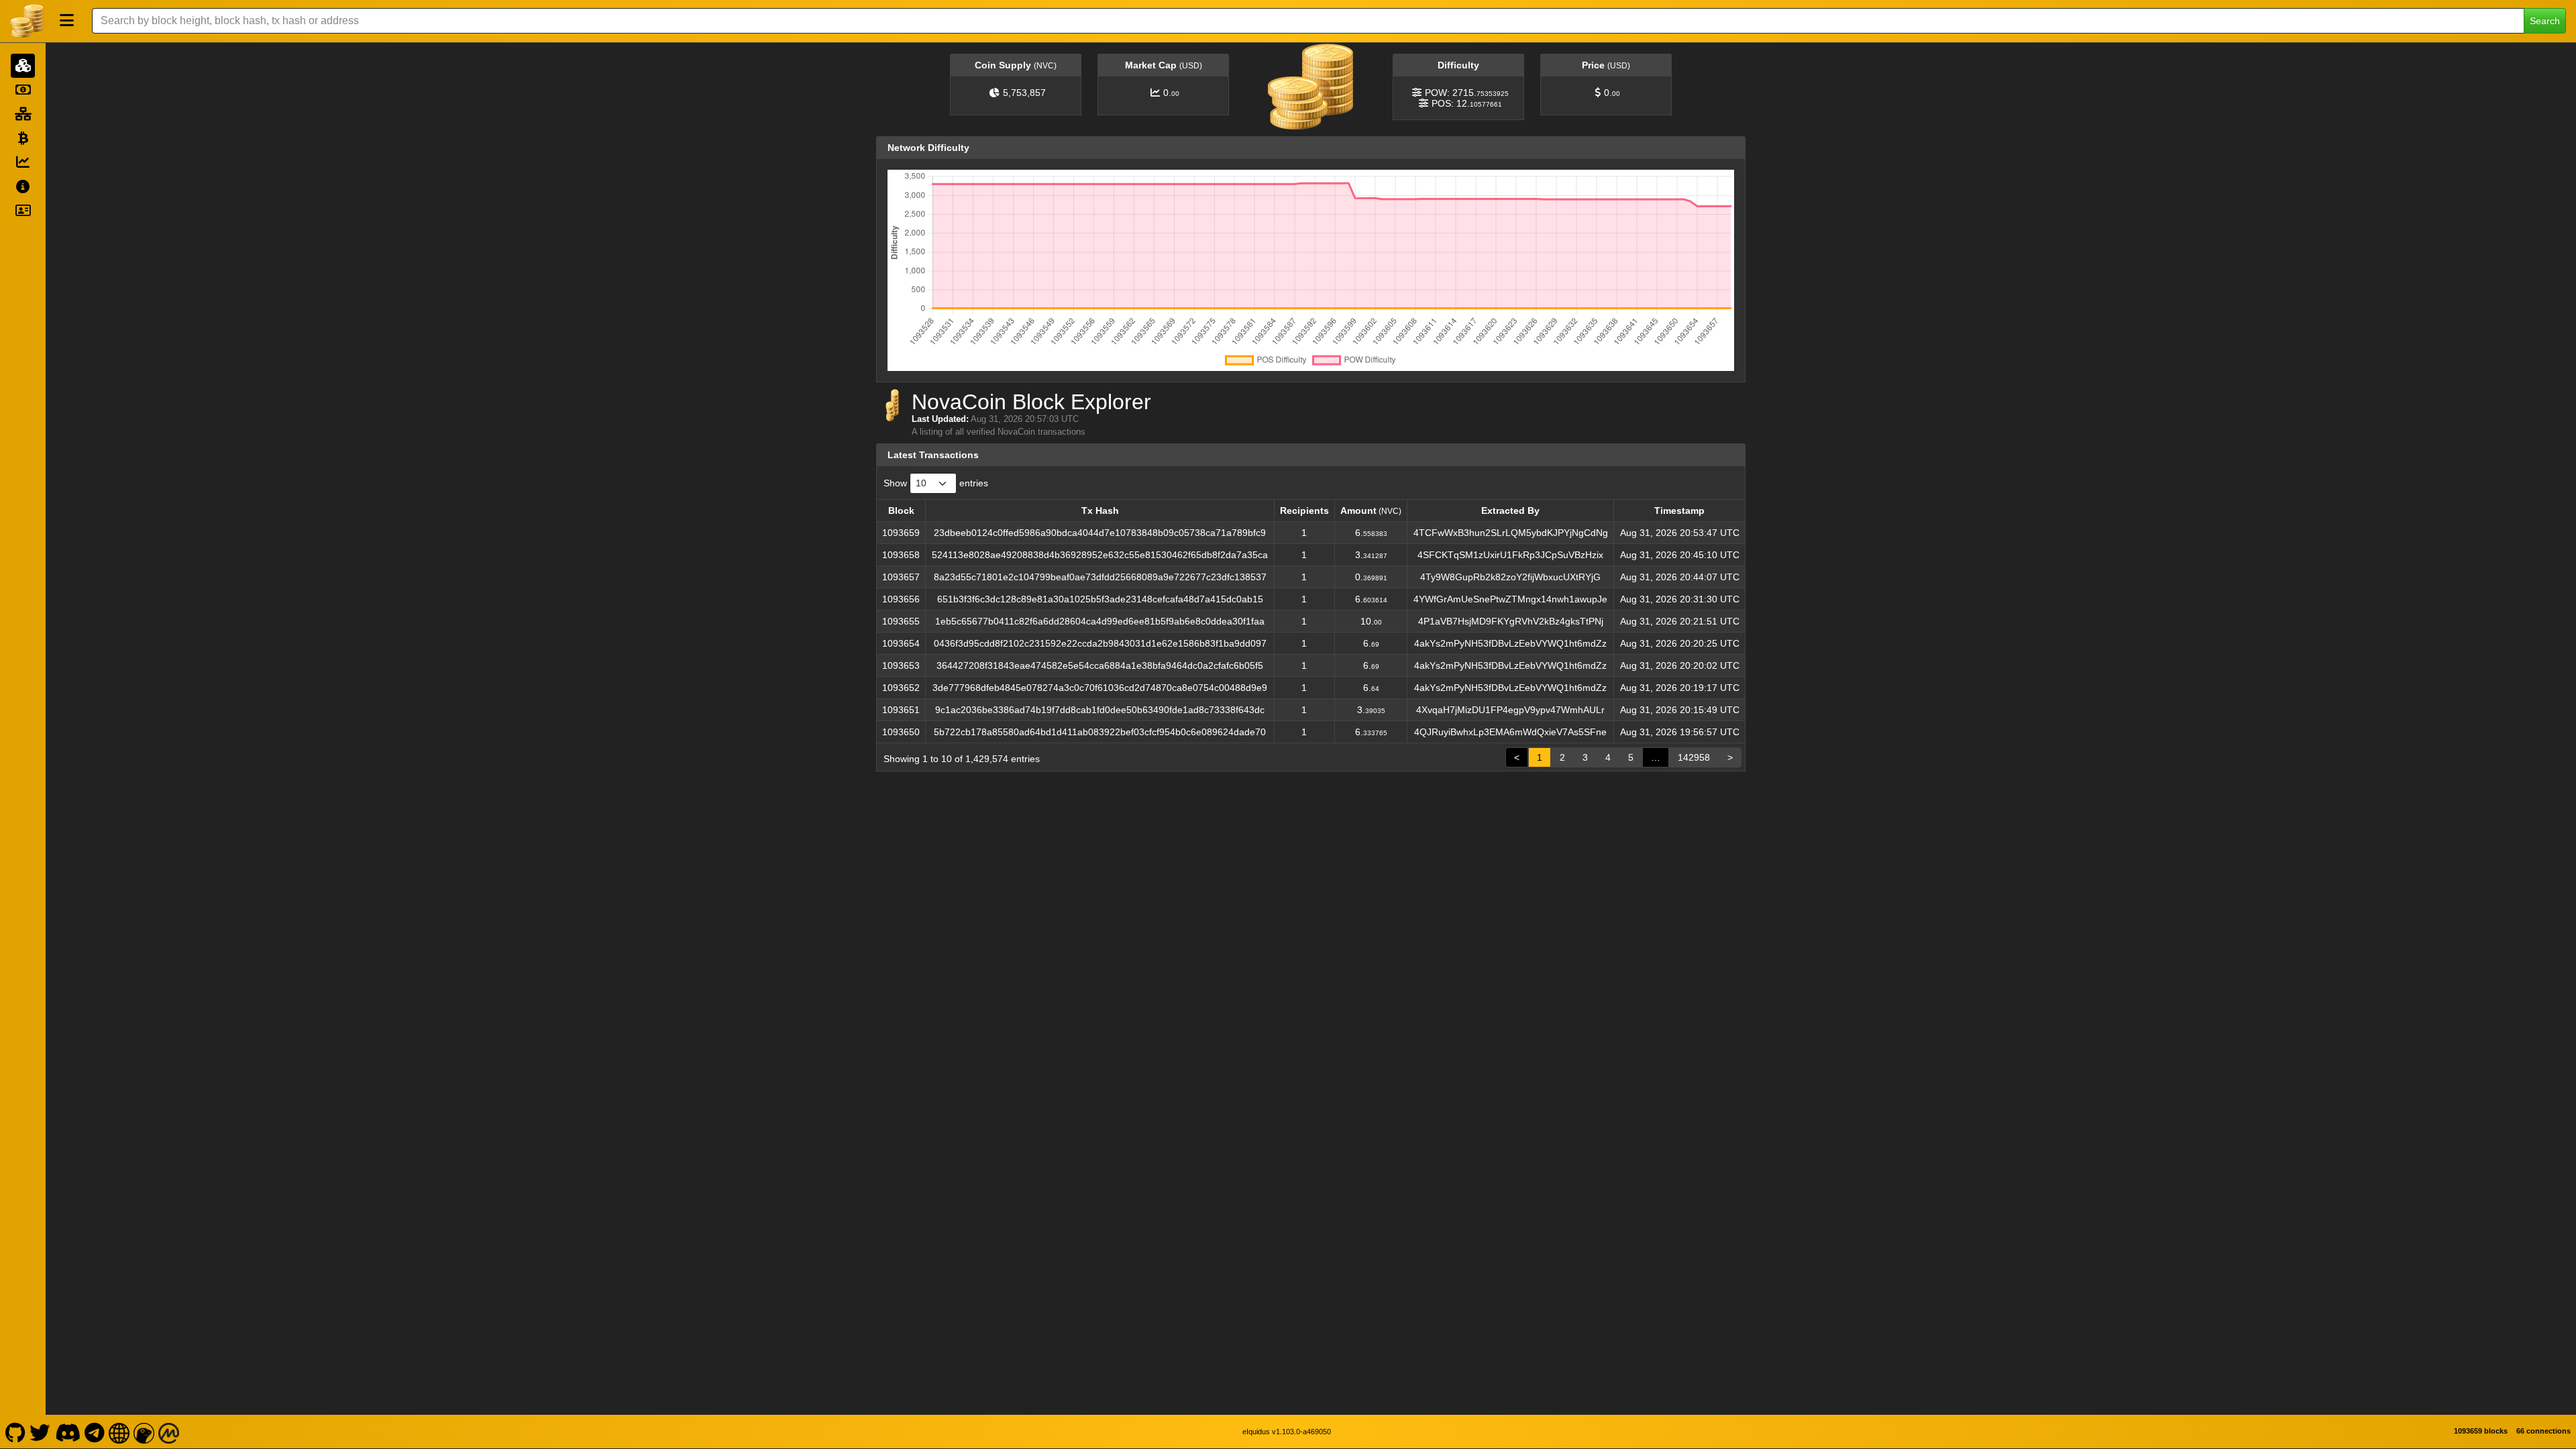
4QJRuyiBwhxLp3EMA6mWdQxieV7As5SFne (1510, 732)
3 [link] (1585, 757)
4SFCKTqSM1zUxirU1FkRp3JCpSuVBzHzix (1510, 555)
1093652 (901, 688)
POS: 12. (1467, 103)
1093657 (901, 577)
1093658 (901, 555)
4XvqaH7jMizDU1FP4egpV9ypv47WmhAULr (1510, 710)
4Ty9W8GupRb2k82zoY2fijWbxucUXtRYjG (1510, 577)
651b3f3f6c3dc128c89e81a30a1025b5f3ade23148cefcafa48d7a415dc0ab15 (1100, 599)
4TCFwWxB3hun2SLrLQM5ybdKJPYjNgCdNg (1511, 533)
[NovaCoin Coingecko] (144, 1432)
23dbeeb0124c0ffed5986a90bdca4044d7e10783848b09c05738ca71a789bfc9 (1100, 533)
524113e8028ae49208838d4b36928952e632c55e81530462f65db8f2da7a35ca (1100, 555)
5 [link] (1631, 757)
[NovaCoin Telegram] (95, 1432)
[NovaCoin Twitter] (40, 1432)
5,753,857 (1024, 93)
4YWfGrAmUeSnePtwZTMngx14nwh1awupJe (1510, 599)
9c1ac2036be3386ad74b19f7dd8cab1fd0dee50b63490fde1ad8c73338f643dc (1100, 710)
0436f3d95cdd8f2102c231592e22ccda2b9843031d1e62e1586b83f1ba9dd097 (1100, 643)
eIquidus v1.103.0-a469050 (1287, 1432)
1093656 (901, 599)
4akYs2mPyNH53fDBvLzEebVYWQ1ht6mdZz (1510, 643)
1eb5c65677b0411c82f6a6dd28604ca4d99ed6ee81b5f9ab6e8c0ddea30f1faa (1100, 621)
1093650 (901, 732)
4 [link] (1608, 757)
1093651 (901, 710)
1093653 (901, 665)
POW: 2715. (1467, 93)
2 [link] (1562, 757)
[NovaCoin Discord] (67, 1432)
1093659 (901, 533)
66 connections (2543, 1431)
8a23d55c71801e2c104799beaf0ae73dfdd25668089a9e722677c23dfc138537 (1100, 577)
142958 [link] (1694, 757)
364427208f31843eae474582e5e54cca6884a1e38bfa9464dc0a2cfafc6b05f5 (1100, 665)
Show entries (936, 483)
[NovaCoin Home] (27, 21)
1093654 (901, 643)
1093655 (901, 621)
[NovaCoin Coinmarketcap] (169, 1432)
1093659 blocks (2481, 1431)
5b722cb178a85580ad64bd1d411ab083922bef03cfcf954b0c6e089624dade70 (1100, 732)
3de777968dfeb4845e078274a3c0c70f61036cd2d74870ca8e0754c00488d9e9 (1100, 688)
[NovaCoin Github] (15, 1432)
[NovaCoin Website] (119, 1432)
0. (1171, 93)
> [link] (1730, 757)
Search (2545, 21)
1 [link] (1540, 757)
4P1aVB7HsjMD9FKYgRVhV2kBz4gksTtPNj (1511, 621)
